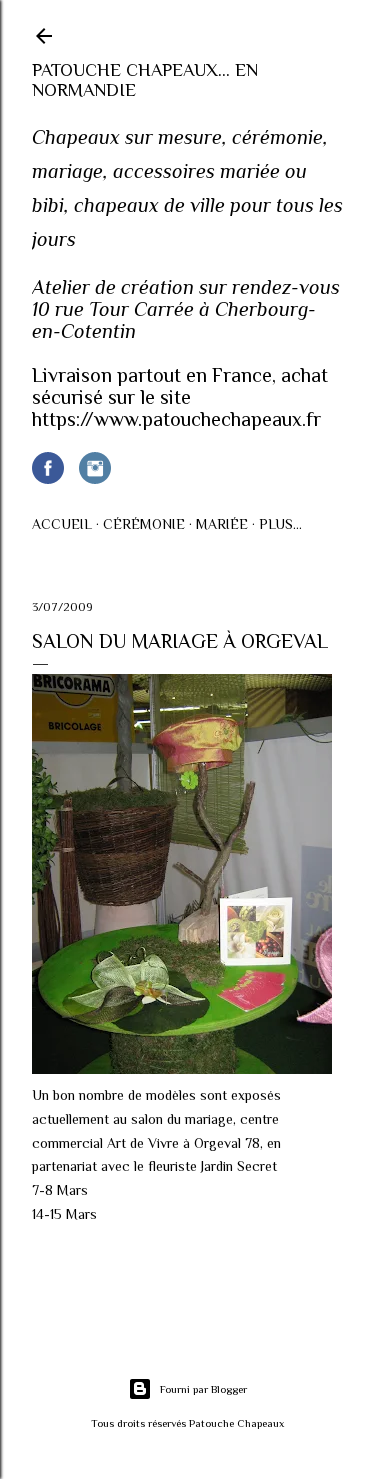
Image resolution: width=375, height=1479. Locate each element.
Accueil (62, 524)
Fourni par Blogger (203, 1389)
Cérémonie (144, 524)
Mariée (222, 524)
